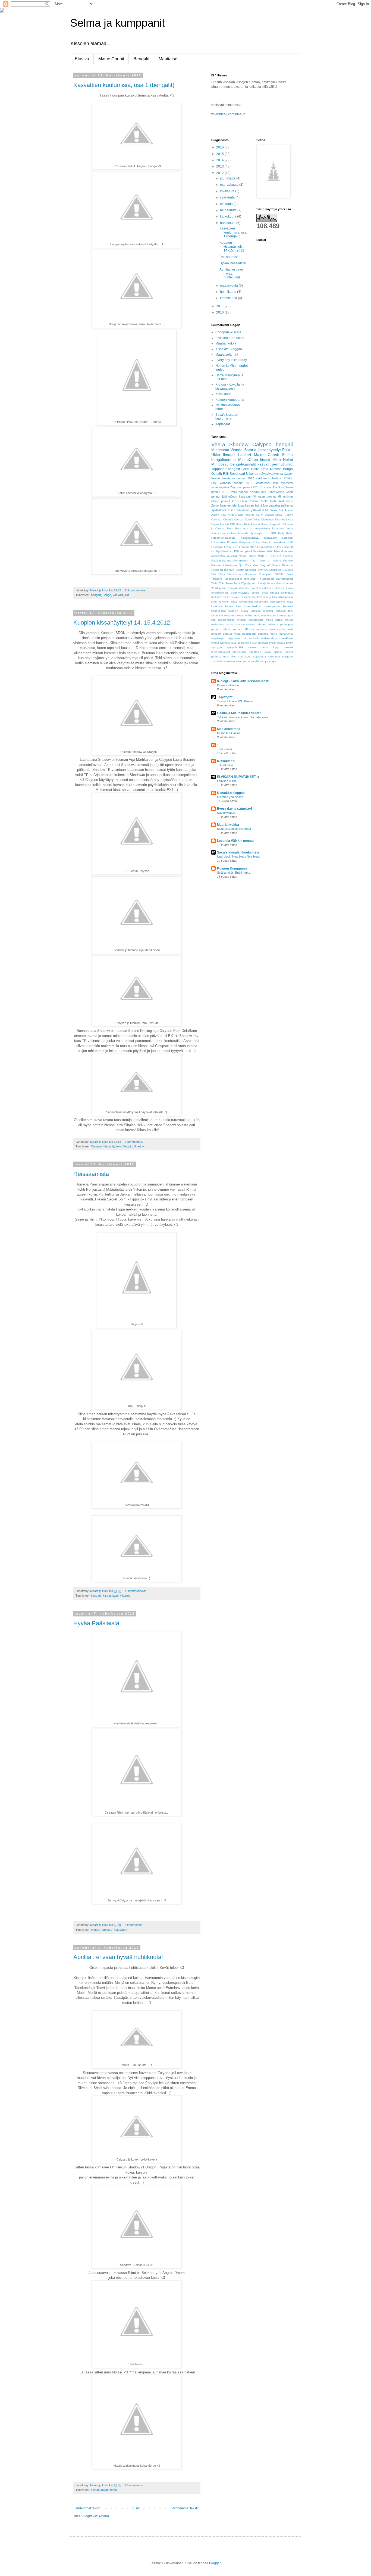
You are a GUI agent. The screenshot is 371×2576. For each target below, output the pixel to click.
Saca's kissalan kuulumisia (227, 417)
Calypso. (217, 519)
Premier (288, 561)
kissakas (217, 606)
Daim (248, 519)
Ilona (230, 528)
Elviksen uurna (227, 781)
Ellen (277, 460)
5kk (281, 510)
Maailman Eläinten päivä (237, 551)
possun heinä (232, 634)
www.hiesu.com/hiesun (228, 114)
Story (222, 574)
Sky (214, 483)
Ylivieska (244, 588)
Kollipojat (245, 542)
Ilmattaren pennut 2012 (238, 478)
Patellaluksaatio (221, 561)
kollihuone (251, 615)
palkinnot (287, 505)
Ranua (276, 565)
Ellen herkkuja (284, 519)
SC (266, 570)
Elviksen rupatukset (230, 338)
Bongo (107, 595)
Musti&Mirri (218, 556)
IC (282, 524)
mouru (289, 620)
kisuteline (217, 615)
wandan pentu (245, 661)
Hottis (255, 469)
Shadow (139, 1146)
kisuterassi (263, 483)
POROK (276, 556)
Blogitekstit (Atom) (96, 2516)
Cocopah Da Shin (272, 487)
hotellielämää (260, 597)
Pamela (288, 556)
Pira (253, 561)
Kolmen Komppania (232, 868)
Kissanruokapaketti (223, 538)
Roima (215, 570)
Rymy (260, 570)
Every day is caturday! (235, 809)
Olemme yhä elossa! (231, 797)
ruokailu (254, 638)
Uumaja (261, 583)
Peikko (253, 501)
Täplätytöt (223, 424)
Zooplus (256, 588)
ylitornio (125, 1596)
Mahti (270, 551)
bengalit (96, 595)
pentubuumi (259, 629)
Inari (245, 528)
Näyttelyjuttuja (226, 813)
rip (246, 638)
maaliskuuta (229, 285)
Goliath (217, 474)
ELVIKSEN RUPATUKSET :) (238, 777)
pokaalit (216, 634)
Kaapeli (243, 492)
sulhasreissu (260, 643)
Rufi (231, 570)
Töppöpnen (248, 583)
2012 (220, 173)
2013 (220, 166)
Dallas (256, 519)
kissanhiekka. (253, 606)
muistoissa (218, 624)
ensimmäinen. (220, 593)
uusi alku (229, 657)
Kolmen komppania (230, 400)
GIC (232, 524)
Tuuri (237, 583)
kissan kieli (233, 606)
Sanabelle (275, 570)
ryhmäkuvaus (228, 643)
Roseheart (237, 474)
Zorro (215, 505)
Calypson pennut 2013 (245, 487)
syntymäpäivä (235, 647)
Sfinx (289, 464)
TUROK (279, 574)
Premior (216, 565)
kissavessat (218, 611)
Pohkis (288, 478)
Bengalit (141, 59)
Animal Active (274, 515)
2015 (220, 154)
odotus (261, 624)
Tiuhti (215, 583)
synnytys (217, 647)
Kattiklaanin (263, 478)
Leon (235, 547)
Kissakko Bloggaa (229, 349)
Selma (287, 455)
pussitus (263, 634)
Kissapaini (270, 538)
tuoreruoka (239, 652)
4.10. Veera (270, 510)
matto (113, 2490)
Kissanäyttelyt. (250, 538)
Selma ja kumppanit (117, 23)
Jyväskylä (257, 533)
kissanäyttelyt (113, 1146)
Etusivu (82, 59)
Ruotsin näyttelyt (245, 570)
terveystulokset (221, 652)
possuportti (249, 634)
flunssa (274, 593)
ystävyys (270, 661)
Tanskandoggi (233, 579)
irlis (235, 505)
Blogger (215, 2563)
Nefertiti (277, 478)
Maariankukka (226, 343)
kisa (241, 505)
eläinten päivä (284, 588)
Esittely (224, 524)
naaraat (240, 624)
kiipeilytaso (261, 602)
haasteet (226, 505)
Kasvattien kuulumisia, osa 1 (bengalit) (124, 85)
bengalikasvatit (243, 464)
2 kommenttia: (135, 1142)
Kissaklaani (224, 394)
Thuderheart (266, 579)
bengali (284, 444)
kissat (107, 1596)
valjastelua (259, 657)
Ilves (238, 528)
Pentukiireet (241, 561)
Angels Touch (254, 515)
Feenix (216, 478)
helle (227, 597)
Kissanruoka (258, 492)
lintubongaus (226, 620)
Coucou (239, 519)
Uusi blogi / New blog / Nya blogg (239, 856)
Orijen (252, 556)
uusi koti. (244, 657)
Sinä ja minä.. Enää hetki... (234, 873)
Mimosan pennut (264, 496)
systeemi (287, 483)
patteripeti (287, 624)
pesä (282, 629)
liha (213, 620)
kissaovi (288, 606)
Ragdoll (265, 565)
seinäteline (244, 643)
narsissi (106, 1930)
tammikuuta (229, 298)
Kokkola (232, 542)
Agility (215, 515)
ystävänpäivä (220, 487)
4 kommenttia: (134, 1925)
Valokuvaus (285, 501)
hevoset (236, 597)
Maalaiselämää (227, 355)
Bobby (289, 515)
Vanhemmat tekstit (185, 2508)
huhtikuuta (228, 223)
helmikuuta (229, 292)
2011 (220, 306)
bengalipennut (224, 460)
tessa (232, 510)
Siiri (213, 574)
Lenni (271, 492)
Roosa (224, 570)
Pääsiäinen (120, 1930)
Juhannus (278, 528)
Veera (218, 444)
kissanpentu (272, 606)
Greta (246, 469)
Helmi (288, 460)
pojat (290, 629)
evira (265, 593)
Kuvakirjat (280, 542)
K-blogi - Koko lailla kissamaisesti (230, 386)
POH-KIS (264, 556)
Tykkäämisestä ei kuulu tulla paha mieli (242, 717)
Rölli (273, 501)
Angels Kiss (236, 515)
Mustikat (232, 556)
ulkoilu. (279, 652)
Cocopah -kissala (228, 332)
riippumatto (235, 638)
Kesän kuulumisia (229, 733)
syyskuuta (228, 197)
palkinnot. (273, 624)
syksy (289, 643)
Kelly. (290, 533)
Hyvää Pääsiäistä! (97, 1623)
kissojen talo (284, 611)
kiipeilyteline (277, 602)
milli (275, 483)
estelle (256, 593)
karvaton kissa (228, 602)
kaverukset (246, 602)
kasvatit (118, 595)
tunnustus (243, 510)
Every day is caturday (231, 360)
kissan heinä (254, 505)
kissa (290, 602)
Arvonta (278, 474)
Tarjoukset (250, 579)
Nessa (243, 556)
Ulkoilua (252, 474)
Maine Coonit (111, 59)
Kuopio (128, 1146)
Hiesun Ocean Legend (266, 524)
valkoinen (274, 657)
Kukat (257, 542)
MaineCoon (248, 460)
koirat (104, 2490)
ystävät (256, 510)
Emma (215, 524)
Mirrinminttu (285, 496)
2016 (220, 147)
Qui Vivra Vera (249, 565)
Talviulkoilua (225, 765)
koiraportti (230, 615)
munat (95, 1930)
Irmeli (233, 492)
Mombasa (287, 551)
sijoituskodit (219, 510)
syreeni (253, 647)
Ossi (243, 501)
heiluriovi (217, 597)
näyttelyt (265, 474)
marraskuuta (230, 185)
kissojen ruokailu (262, 611)
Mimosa (276, 469)
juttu (214, 602)
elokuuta (227, 204)
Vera (279, 583)
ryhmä (215, 643)
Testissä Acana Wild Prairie (235, 701)
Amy (223, 515)
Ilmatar (229, 455)
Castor (288, 474)
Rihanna (287, 565)
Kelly (281, 533)
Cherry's (228, 519)
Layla (227, 547)
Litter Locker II (284, 547)
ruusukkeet (286, 638)
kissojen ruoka (238, 611)
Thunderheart (284, 579)
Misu (277, 551)
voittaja (230, 661)
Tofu (128, 595)
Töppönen (219, 469)
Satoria (250, 450)
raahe (273, 634)
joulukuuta (228, 178)
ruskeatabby (269, 638)
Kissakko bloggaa (231, 793)
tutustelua (255, 652)
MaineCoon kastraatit (237, 496)
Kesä (265, 469)
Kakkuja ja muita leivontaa (234, 829)
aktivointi (268, 588)
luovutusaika (271, 505)
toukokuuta (229, 216)
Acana (289, 510)
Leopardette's (248, 547)
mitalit (279, 620)
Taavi (290, 574)
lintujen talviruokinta (250, 620)
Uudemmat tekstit (87, 2508)
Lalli (290, 542)
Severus (288, 570)
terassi (289, 647)
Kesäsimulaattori (228, 685)
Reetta (264, 501)
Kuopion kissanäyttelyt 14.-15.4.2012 (122, 623)
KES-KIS (270, 533)
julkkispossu (285, 597)
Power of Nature (269, 561)
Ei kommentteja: (136, 590)
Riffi (226, 474)
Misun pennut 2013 (225, 501)
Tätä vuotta (224, 749)
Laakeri (245, 455)
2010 (220, 312)
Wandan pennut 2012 (236, 483)
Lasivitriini (217, 547)
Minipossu (220, 464)
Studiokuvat (235, 574)
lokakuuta (228, 191)
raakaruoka (286, 634)
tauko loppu (271, 647)
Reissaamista (91, 1174)
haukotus (287, 593)
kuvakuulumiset (276, 615)
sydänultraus (277, 643)
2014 (220, 160)
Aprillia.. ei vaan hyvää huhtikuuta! (118, 1957)
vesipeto (287, 657)
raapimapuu (219, 638)
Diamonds (268, 519)
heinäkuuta (229, 210)
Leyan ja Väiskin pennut (235, 841)
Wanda (237, 450)
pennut (278, 464)
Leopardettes (266, 547)
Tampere (217, 579)
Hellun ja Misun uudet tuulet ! (239, 713)
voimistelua (218, 661)
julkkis (273, 597)
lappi (115, 1596)
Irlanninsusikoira (260, 528)
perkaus (273, 629)
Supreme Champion (258, 574)
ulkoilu (268, 652)
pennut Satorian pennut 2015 (231, 629)
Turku (229, 583)
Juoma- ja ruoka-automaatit (230, 533)
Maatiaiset (169, 59)
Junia (289, 528)
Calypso (96, 1146)
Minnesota (220, 450)
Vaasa (271, 583)
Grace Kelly (243, 524)
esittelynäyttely (240, 593)
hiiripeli (246, 597)
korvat (262, 615)
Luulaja (216, 551)
